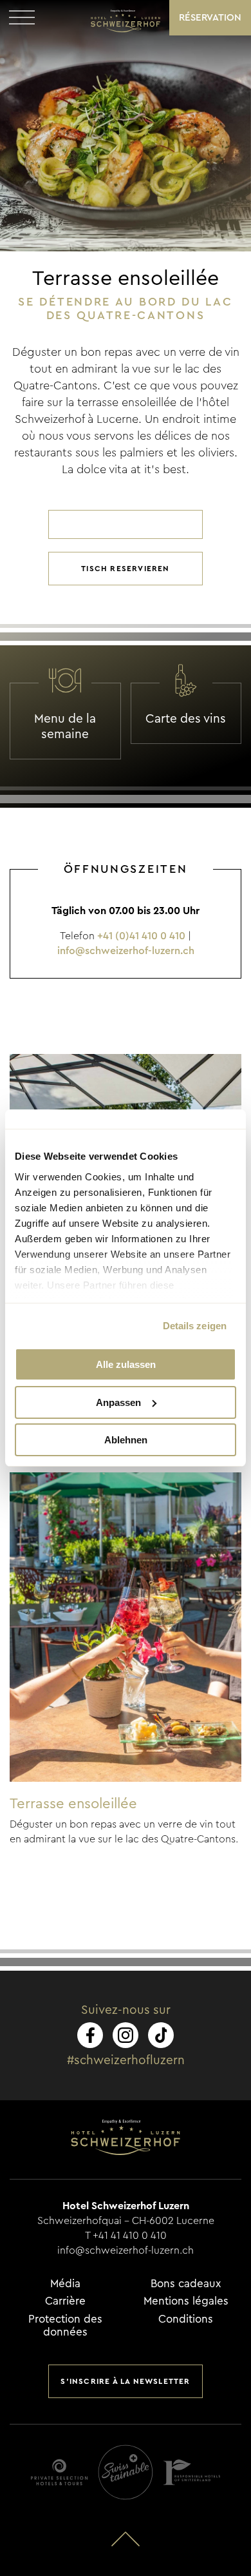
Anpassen (118, 1402)
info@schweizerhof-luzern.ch (126, 951)
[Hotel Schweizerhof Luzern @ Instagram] (126, 2035)
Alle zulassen (126, 1364)
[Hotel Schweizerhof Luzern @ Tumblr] (161, 2035)
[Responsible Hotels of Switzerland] (192, 2472)
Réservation (210, 18)
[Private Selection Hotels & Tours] (59, 2472)
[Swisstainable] (126, 2472)
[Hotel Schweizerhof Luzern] (126, 21)
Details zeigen (195, 1326)
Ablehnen (126, 1440)
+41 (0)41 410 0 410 (141, 936)
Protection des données (65, 2326)
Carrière (65, 2301)
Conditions (186, 2319)
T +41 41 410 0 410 (126, 2236)
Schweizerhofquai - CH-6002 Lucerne (126, 2221)
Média (65, 2284)
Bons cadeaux (186, 2284)
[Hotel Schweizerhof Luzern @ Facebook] (90, 2035)
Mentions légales (186, 2301)
